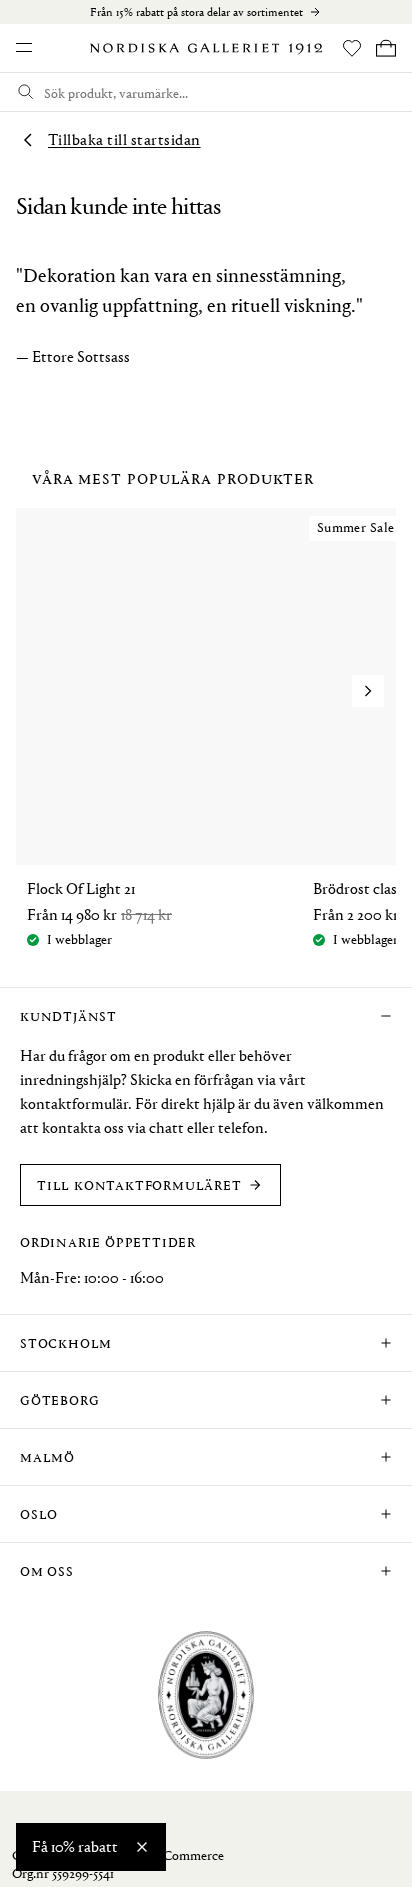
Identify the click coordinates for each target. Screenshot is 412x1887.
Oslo (39, 1513)
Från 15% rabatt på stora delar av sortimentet (196, 12)
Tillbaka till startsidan (124, 139)
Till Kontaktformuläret (139, 1184)
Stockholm (66, 1342)
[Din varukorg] (386, 48)
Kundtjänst (68, 1015)
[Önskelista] (352, 48)
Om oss (47, 1570)
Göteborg (59, 1399)
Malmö (47, 1456)
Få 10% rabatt (75, 1846)
